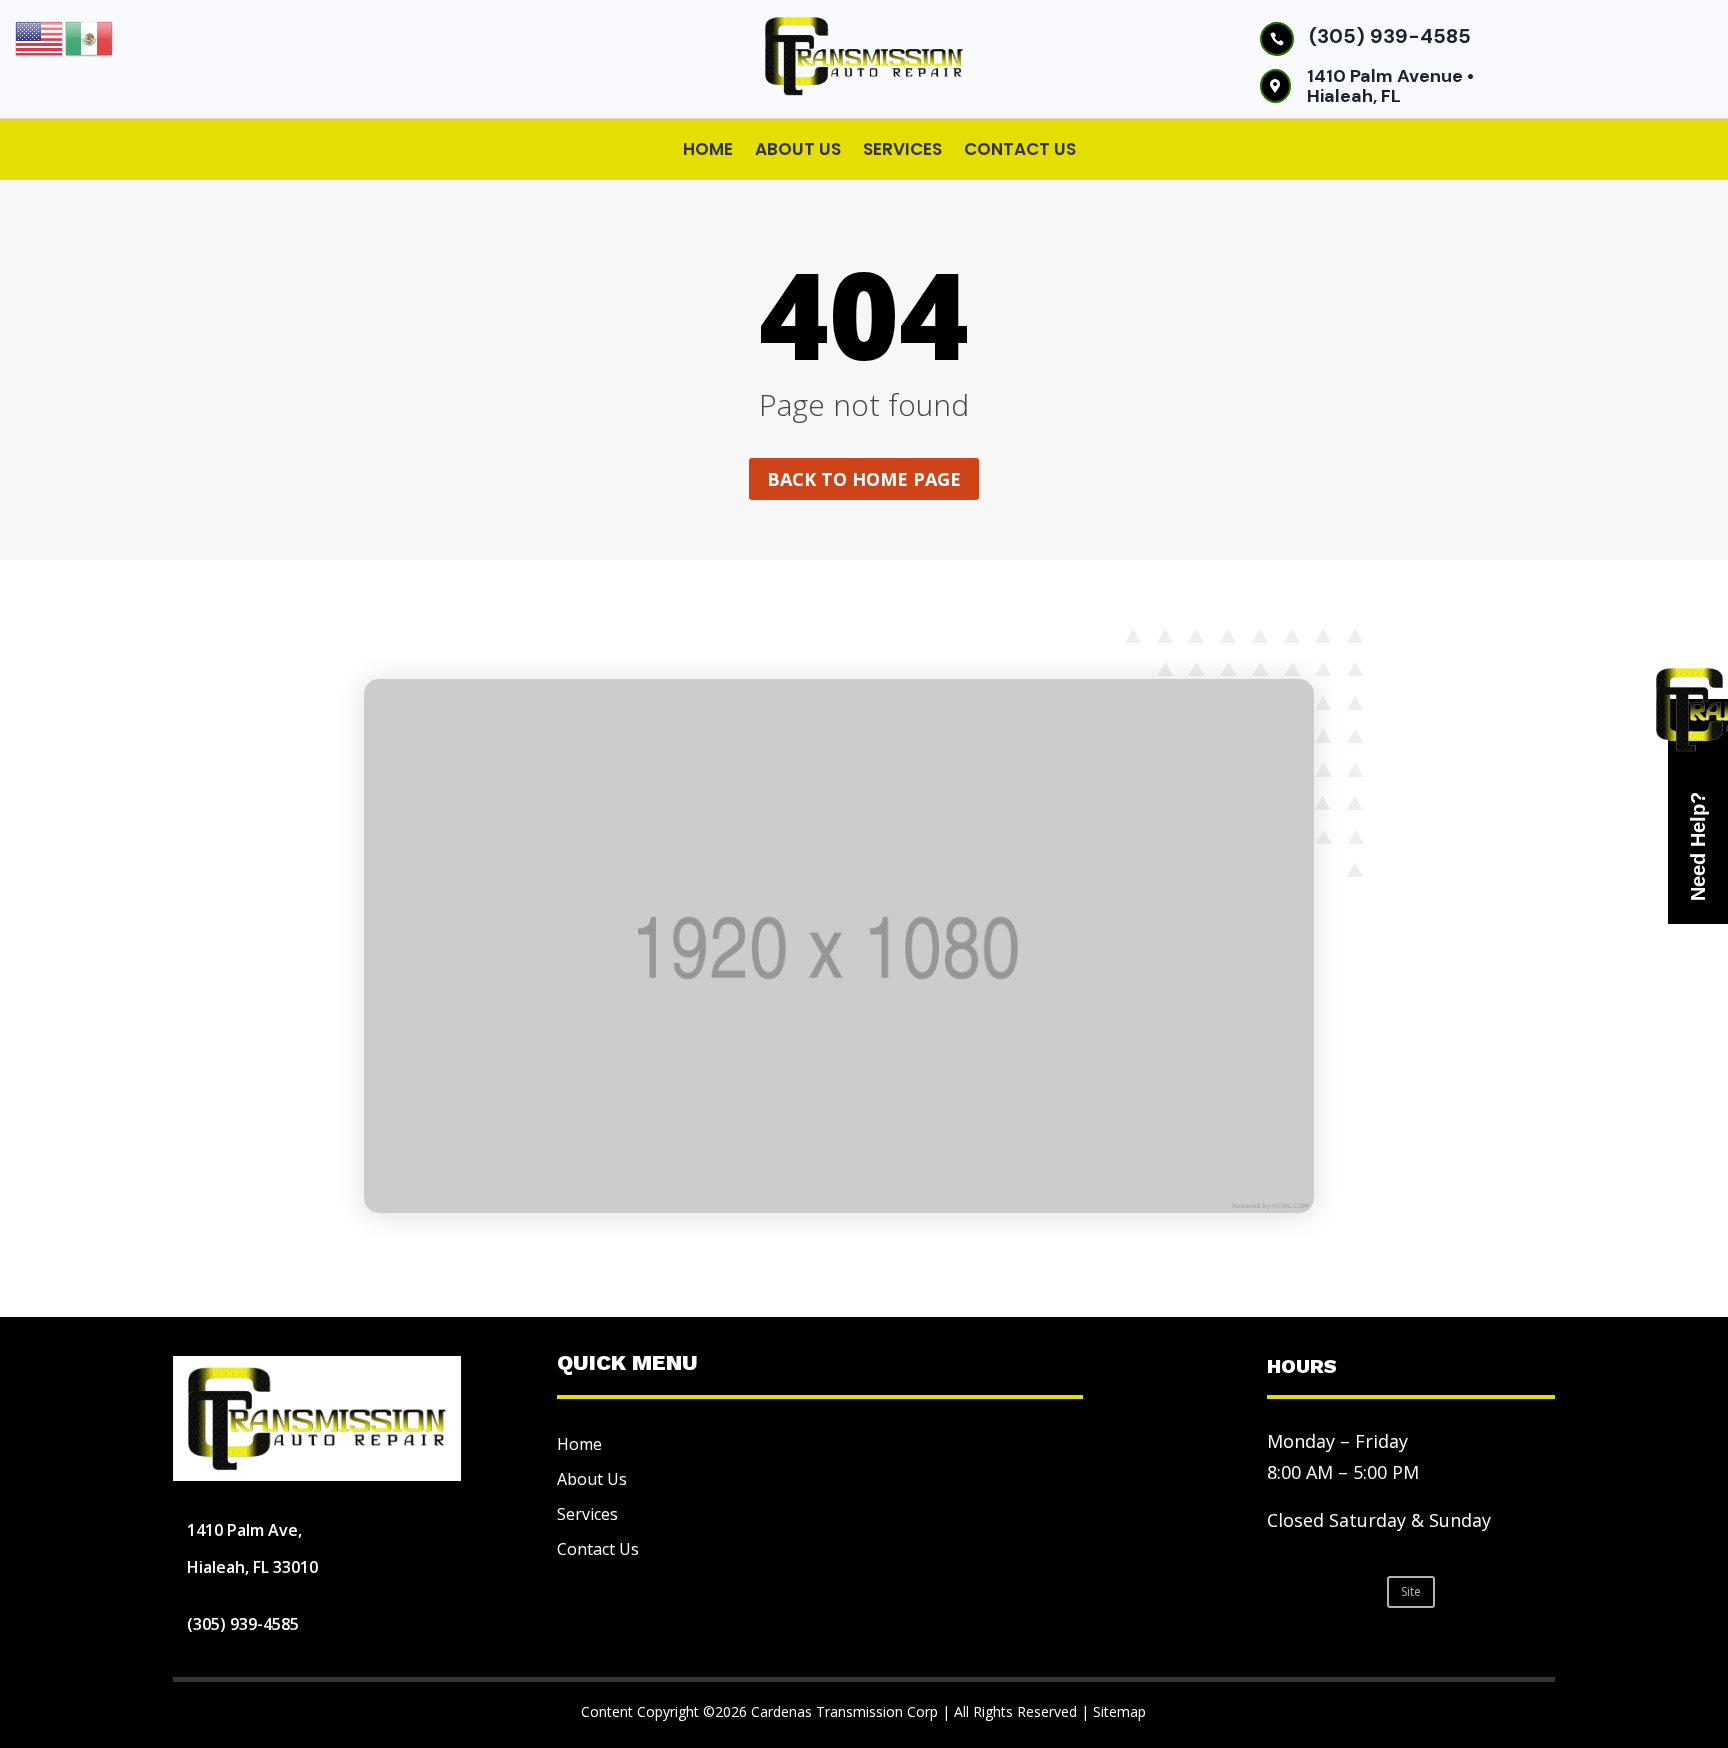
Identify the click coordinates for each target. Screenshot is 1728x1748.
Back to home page (864, 479)
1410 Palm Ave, (244, 1530)
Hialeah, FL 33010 (252, 1567)
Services (902, 149)
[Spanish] (90, 37)
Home (708, 149)
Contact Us (1020, 149)
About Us (798, 149)
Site (1411, 1591)
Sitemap (1119, 1711)
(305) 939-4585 (1390, 36)
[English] (40, 37)
